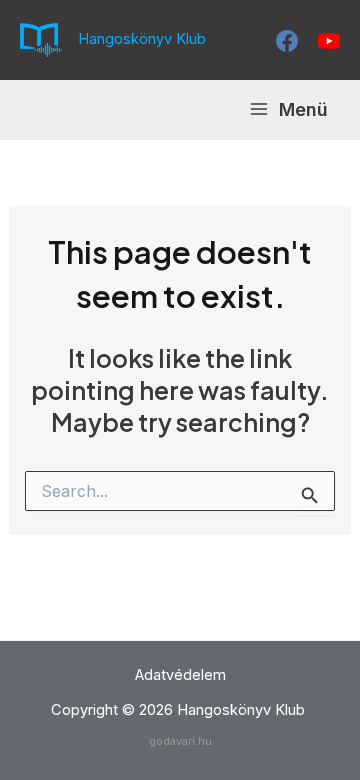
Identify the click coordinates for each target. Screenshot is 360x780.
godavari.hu (180, 741)
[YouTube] (329, 41)
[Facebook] (287, 41)
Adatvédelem (180, 675)
